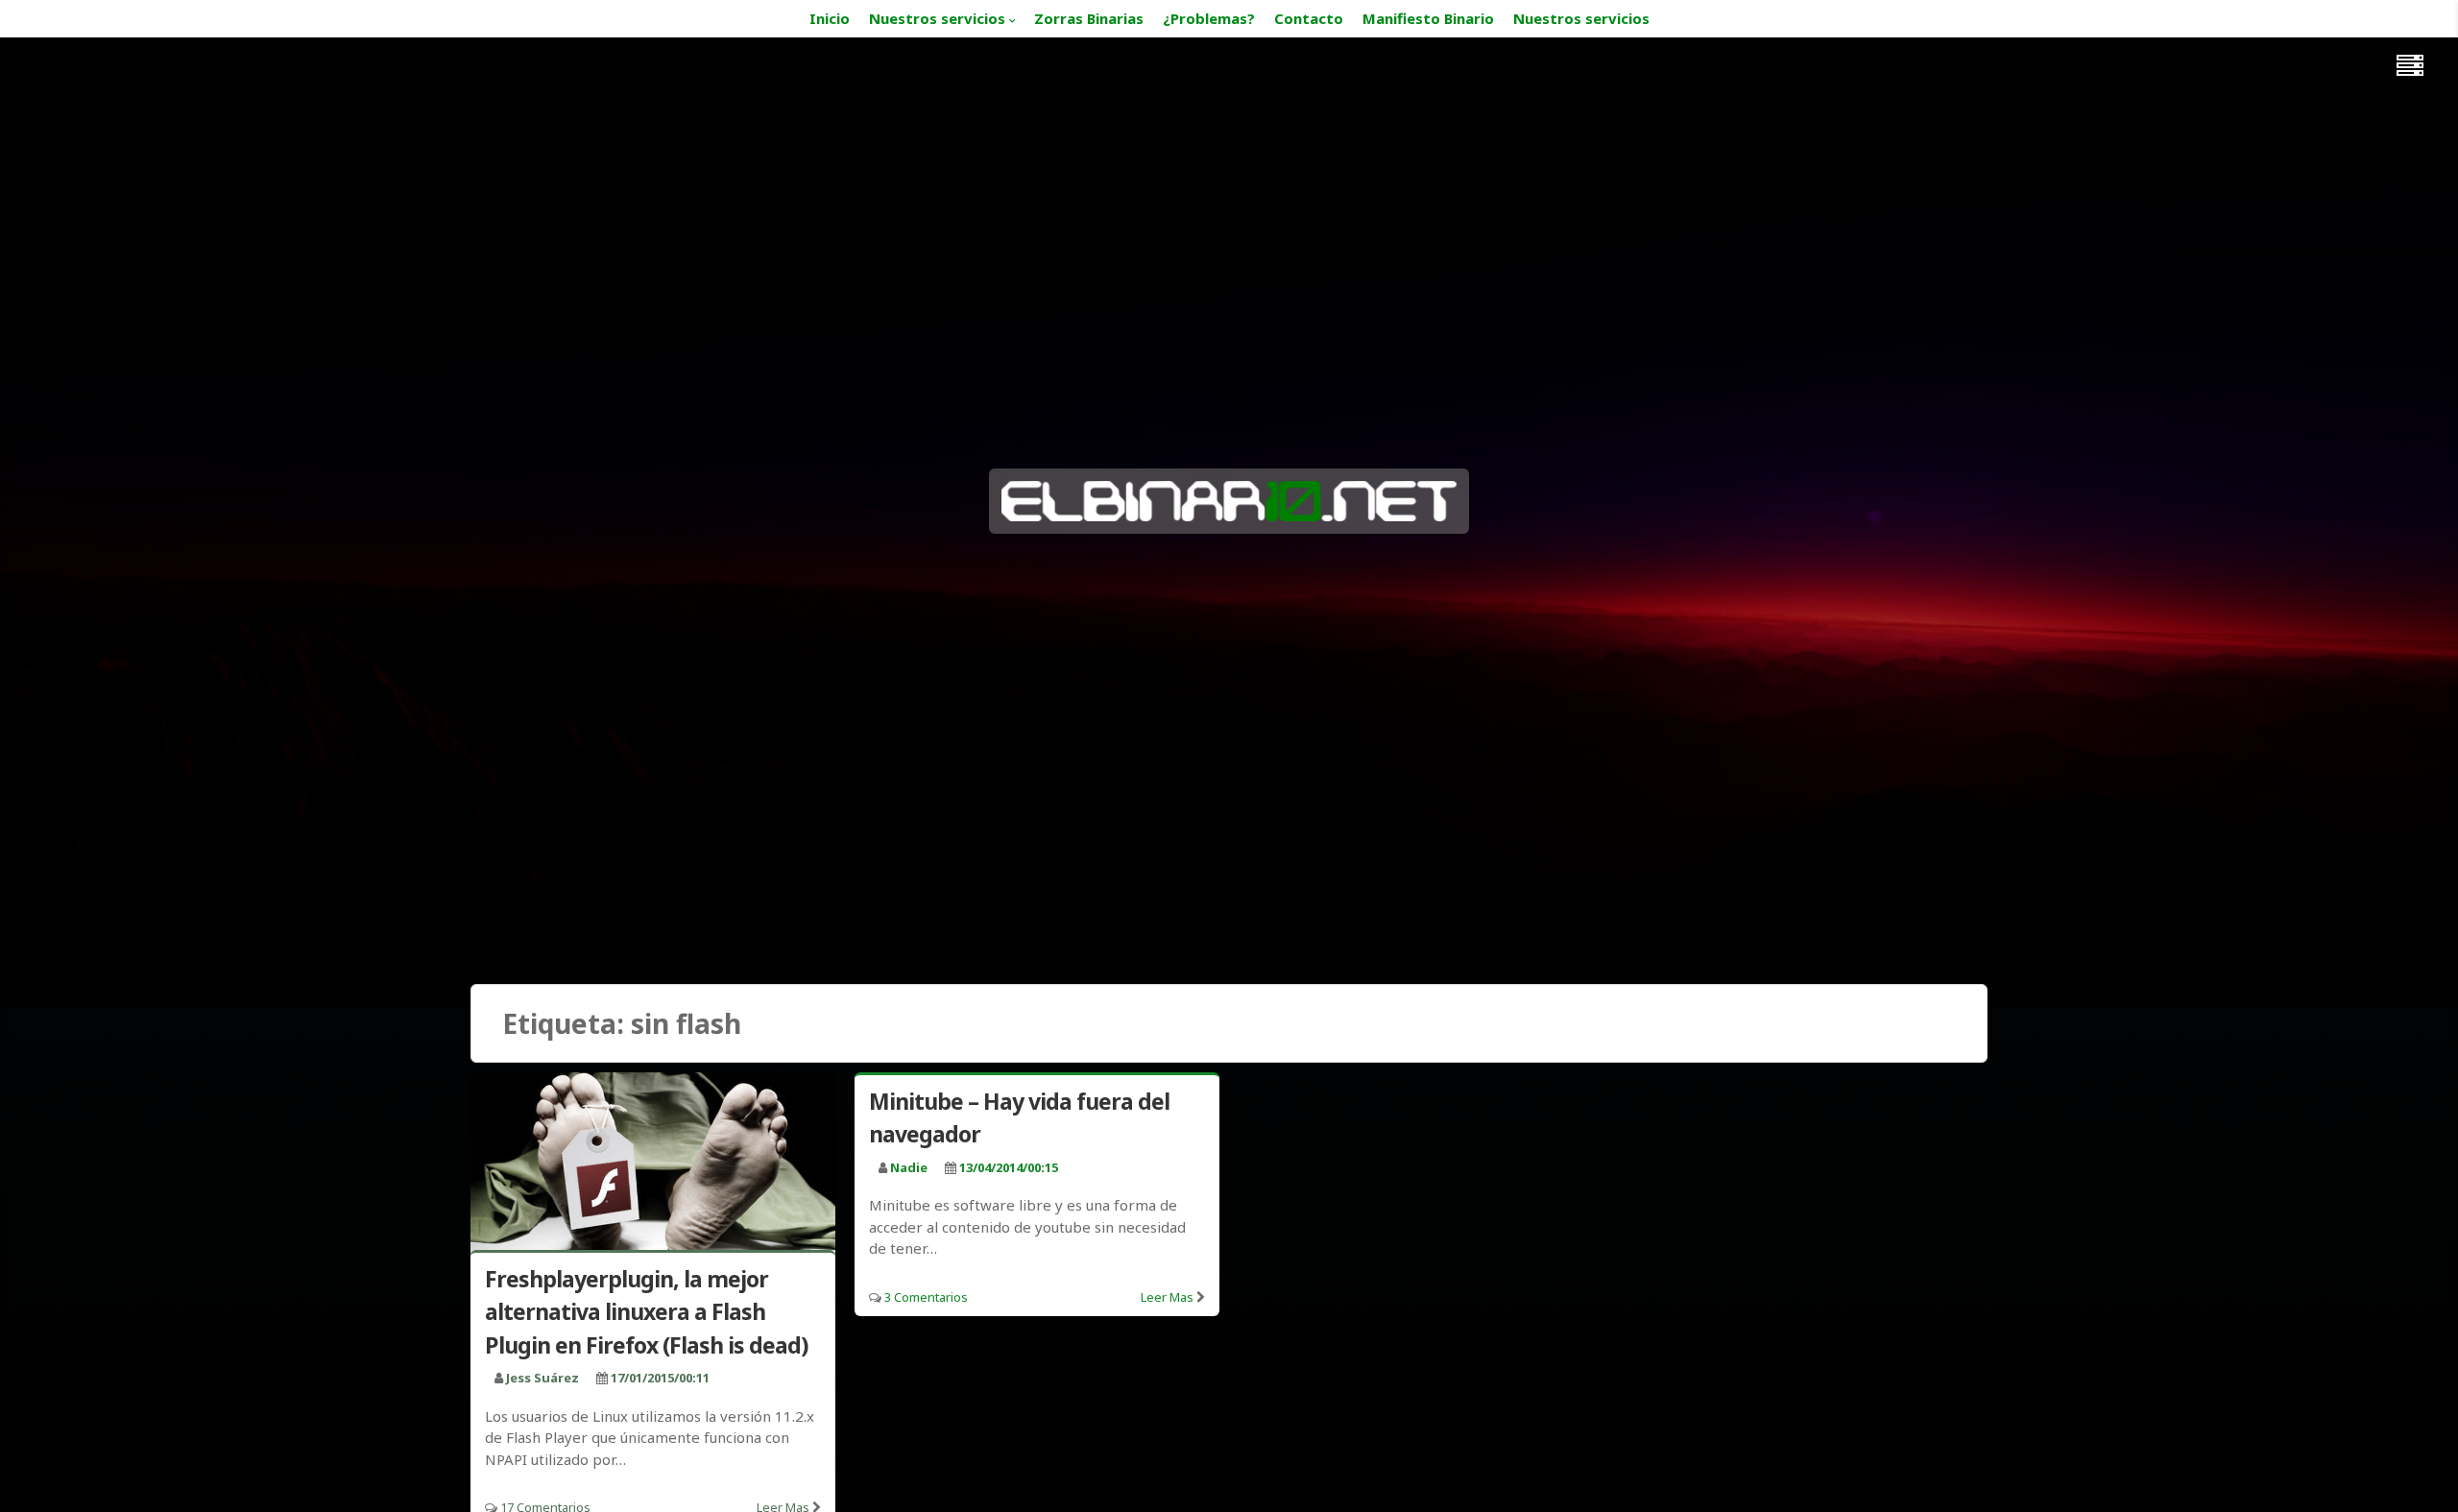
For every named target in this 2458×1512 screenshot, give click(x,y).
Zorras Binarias (1089, 18)
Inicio (830, 18)
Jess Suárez (542, 1378)
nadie (909, 1167)
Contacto (1309, 18)
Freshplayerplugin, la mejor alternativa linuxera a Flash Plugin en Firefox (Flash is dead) (646, 1312)
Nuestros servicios (937, 18)
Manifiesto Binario (1428, 18)
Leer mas (1167, 1297)
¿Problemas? (1209, 18)
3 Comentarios (926, 1297)
